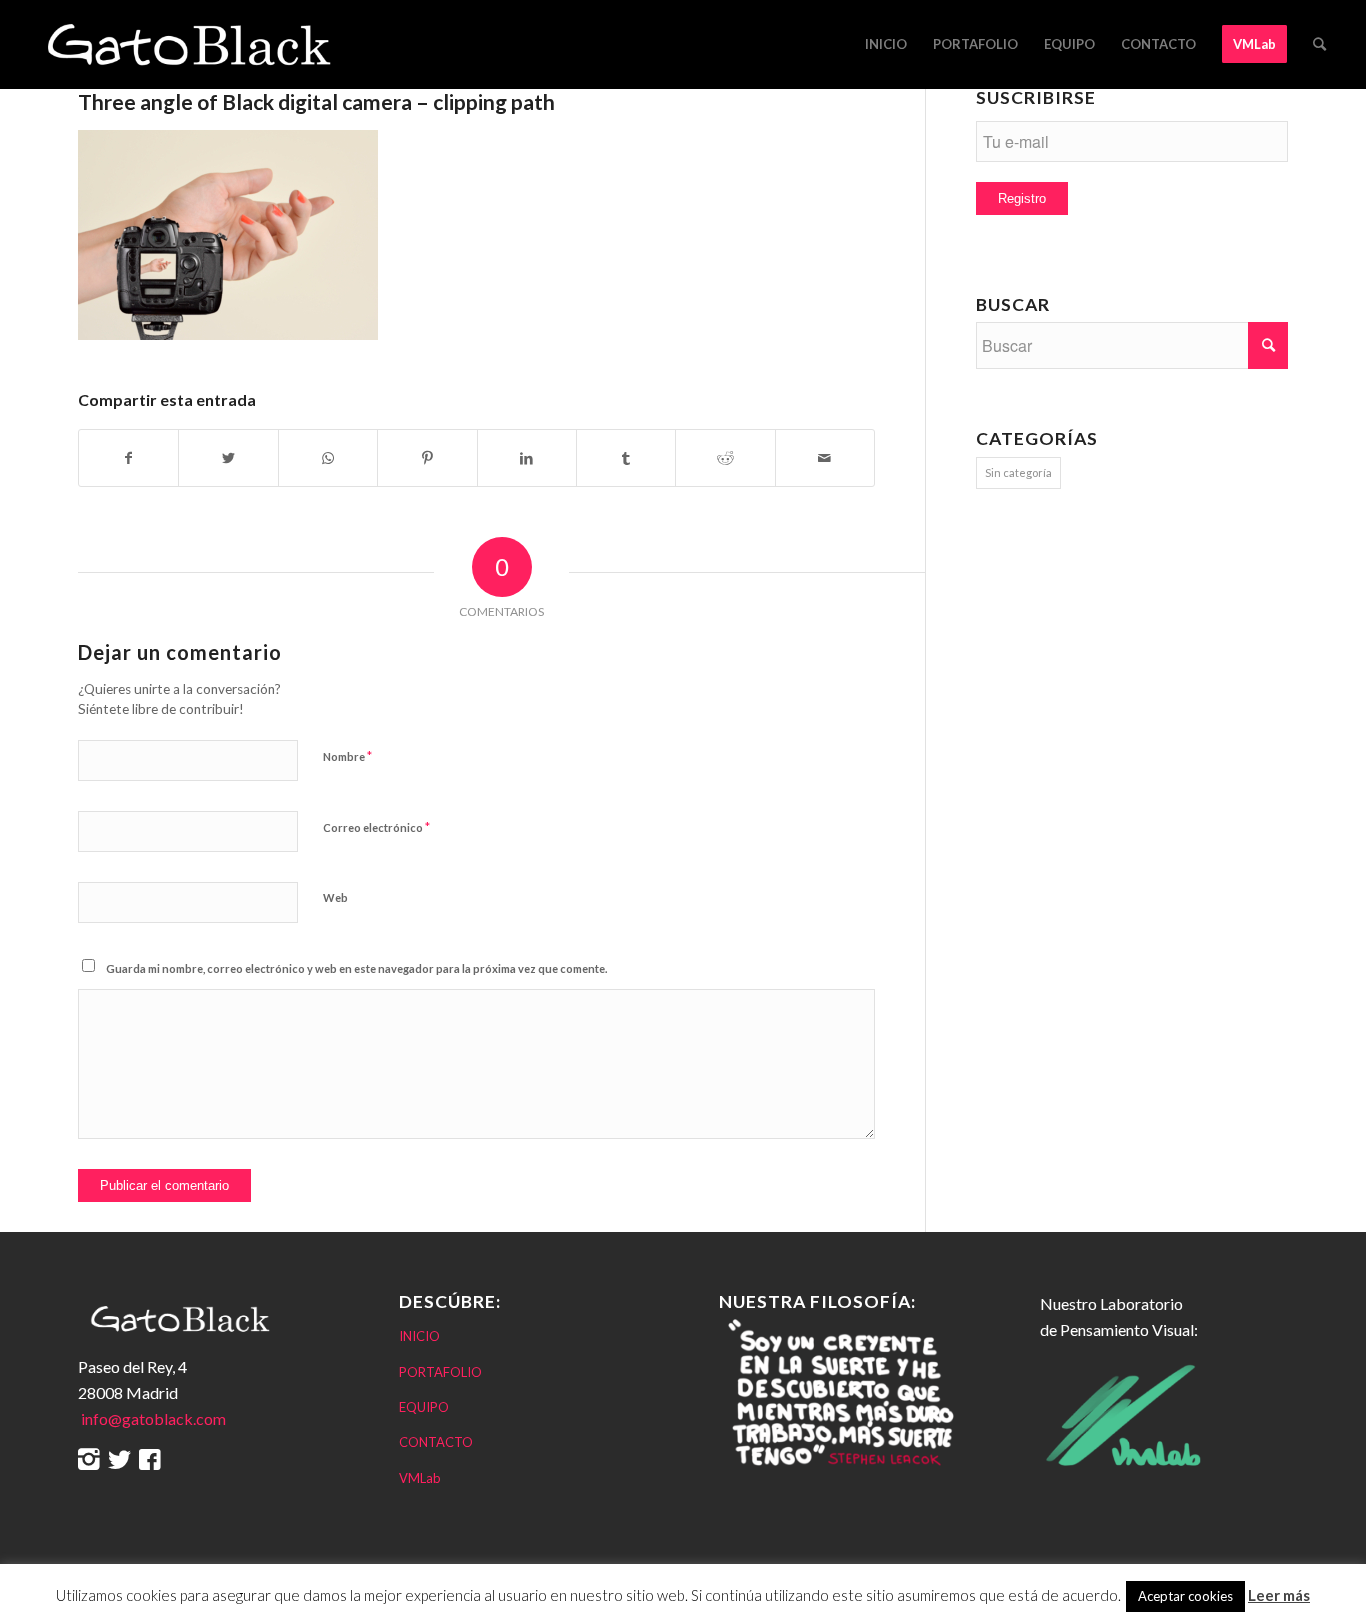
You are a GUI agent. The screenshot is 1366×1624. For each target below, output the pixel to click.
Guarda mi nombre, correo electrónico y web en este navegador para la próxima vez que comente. (356, 968)
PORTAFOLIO (440, 1372)
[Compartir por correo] (825, 458)
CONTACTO (436, 1442)
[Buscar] (1319, 44)
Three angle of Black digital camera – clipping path (316, 101)
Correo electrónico (376, 827)
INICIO (419, 1336)
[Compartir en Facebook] (128, 458)
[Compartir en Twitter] (228, 458)
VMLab (420, 1478)
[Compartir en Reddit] (725, 458)
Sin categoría (1018, 472)
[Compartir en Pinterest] (427, 458)
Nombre (347, 756)
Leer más (1279, 1595)
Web (335, 897)
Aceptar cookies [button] (1185, 1596)
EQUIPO (424, 1407)
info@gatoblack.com (152, 1418)
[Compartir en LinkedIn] (527, 458)
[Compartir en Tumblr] (626, 458)
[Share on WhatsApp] (328, 458)
